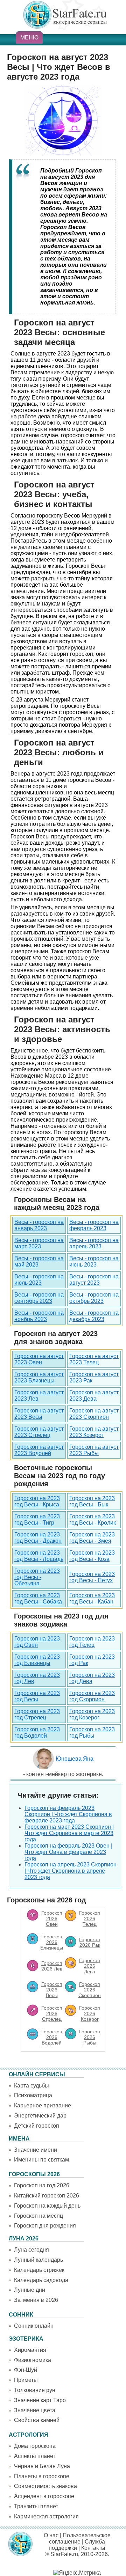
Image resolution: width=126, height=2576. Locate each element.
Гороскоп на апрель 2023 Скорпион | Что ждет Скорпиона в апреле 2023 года (71, 1871)
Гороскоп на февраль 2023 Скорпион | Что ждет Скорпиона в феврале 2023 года (68, 1814)
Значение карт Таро (40, 2400)
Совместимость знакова (45, 2486)
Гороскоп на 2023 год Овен (37, 1642)
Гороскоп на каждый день (47, 2206)
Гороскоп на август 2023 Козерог (94, 1432)
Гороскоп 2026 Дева (90, 1966)
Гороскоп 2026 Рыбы (90, 2037)
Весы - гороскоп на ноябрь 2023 (39, 1316)
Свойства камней (37, 2420)
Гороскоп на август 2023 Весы (39, 1414)
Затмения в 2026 (36, 2300)
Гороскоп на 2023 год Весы (37, 1696)
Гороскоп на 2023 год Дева (92, 1678)
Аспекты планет (35, 2456)
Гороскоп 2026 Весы (52, 1990)
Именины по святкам (41, 2160)
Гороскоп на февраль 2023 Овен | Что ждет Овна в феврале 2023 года (68, 1852)
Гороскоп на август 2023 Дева (94, 1396)
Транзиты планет (36, 2506)
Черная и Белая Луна (42, 2466)
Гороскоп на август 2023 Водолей (39, 1450)
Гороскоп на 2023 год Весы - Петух (92, 1577)
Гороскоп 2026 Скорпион (90, 1990)
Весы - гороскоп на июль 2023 (39, 1280)
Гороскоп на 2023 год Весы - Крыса (37, 1501)
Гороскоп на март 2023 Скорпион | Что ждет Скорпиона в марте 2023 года (69, 1833)
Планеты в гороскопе (42, 2476)
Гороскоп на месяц (38, 2216)
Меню (29, 38)
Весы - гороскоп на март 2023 (39, 1243)
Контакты (93, 2548)
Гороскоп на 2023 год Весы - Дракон (38, 1538)
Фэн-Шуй (26, 2370)
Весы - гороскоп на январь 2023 (39, 1225)
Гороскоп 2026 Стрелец (52, 2013)
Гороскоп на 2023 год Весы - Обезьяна (37, 1577)
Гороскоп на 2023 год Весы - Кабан (92, 1598)
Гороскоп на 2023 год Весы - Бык (92, 1501)
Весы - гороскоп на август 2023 (94, 1280)
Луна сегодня (31, 2250)
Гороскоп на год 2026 (42, 2185)
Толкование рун (35, 2390)
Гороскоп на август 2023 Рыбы (94, 1450)
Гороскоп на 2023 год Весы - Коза (92, 1556)
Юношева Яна (75, 1759)
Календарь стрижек (39, 2270)
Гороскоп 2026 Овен (52, 1918)
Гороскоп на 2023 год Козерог (92, 1714)
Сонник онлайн (34, 2326)
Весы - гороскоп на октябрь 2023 (94, 1298)
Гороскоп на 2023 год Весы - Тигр (37, 1520)
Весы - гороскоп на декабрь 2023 (94, 1316)
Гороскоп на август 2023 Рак (94, 1377)
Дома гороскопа (35, 2446)
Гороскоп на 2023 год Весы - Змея (92, 1538)
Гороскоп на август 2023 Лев (39, 1396)
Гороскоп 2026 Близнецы (52, 1942)
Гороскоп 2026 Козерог (90, 2013)
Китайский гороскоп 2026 (47, 2196)
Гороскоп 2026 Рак (90, 1942)
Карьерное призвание (43, 2105)
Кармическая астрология (46, 2516)
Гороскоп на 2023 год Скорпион (92, 1696)
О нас (51, 2535)
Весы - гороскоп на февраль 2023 (94, 1225)
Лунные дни (30, 2290)
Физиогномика (33, 2360)
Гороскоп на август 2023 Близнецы (39, 1377)
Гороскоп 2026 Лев (52, 1966)
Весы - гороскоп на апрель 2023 (94, 1243)
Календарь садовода (41, 2280)
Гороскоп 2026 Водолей (52, 2037)
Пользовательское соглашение (80, 2538)
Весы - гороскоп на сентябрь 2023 (39, 1298)
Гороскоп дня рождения (45, 2226)
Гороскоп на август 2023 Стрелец (39, 1432)
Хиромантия (30, 2350)
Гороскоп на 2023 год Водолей (37, 1733)
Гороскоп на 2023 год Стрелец (37, 1714)
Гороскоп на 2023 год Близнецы (37, 1660)
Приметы (26, 2380)
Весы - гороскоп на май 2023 (39, 1261)
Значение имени (36, 2150)
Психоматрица (33, 2095)
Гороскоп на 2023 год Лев (37, 1678)
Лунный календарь (38, 2260)
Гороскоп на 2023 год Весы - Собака (38, 1598)
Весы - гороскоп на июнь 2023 (94, 1261)
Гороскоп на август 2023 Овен (39, 1359)
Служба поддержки (77, 2545)
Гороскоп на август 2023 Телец (94, 1359)
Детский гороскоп (37, 2126)
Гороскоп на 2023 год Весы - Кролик (93, 1520)
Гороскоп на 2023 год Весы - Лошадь (39, 1556)
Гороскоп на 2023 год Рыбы (92, 1733)
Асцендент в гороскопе (44, 2496)
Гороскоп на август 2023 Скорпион (94, 1414)
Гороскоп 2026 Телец (90, 1918)
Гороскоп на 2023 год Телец (92, 1642)
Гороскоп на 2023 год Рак (92, 1660)
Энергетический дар (40, 2116)
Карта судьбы (31, 2086)
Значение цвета (35, 2410)
